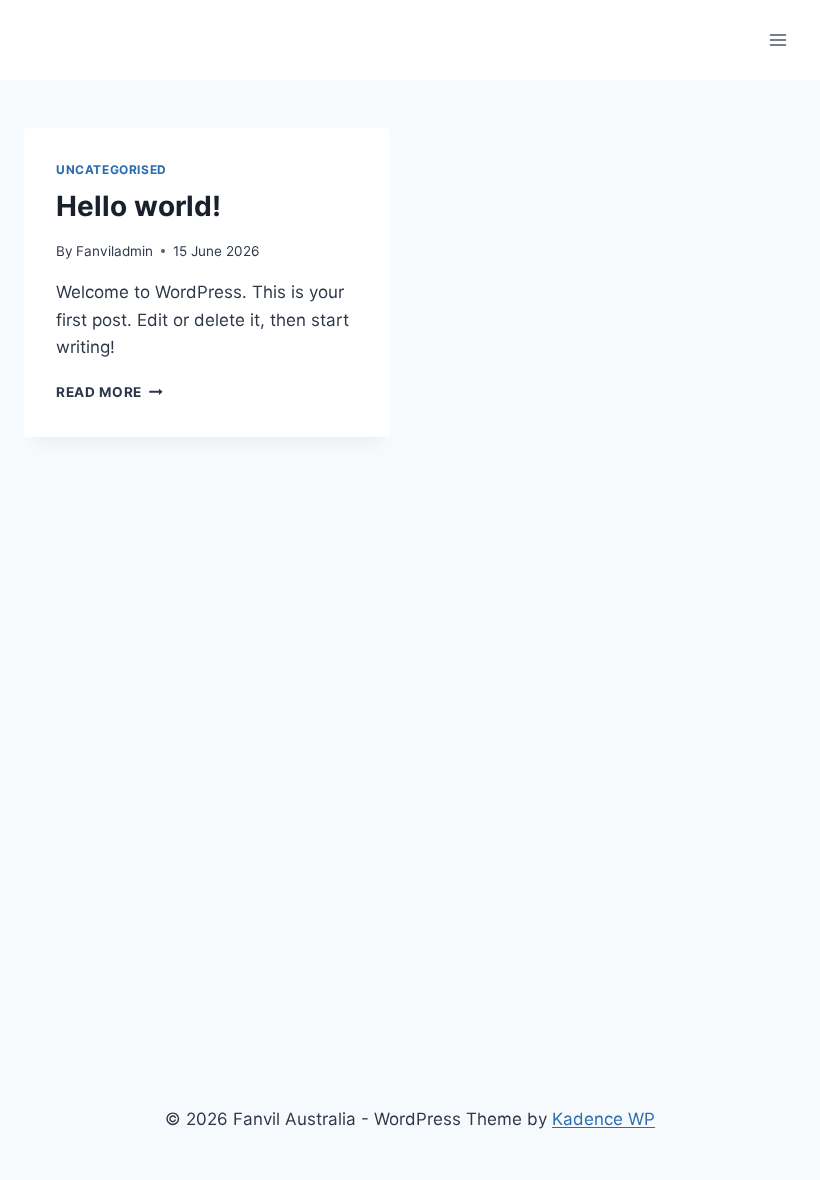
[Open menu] (777, 39)
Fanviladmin (114, 251)
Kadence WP (603, 1119)
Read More (109, 392)
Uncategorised (111, 169)
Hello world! (138, 206)
